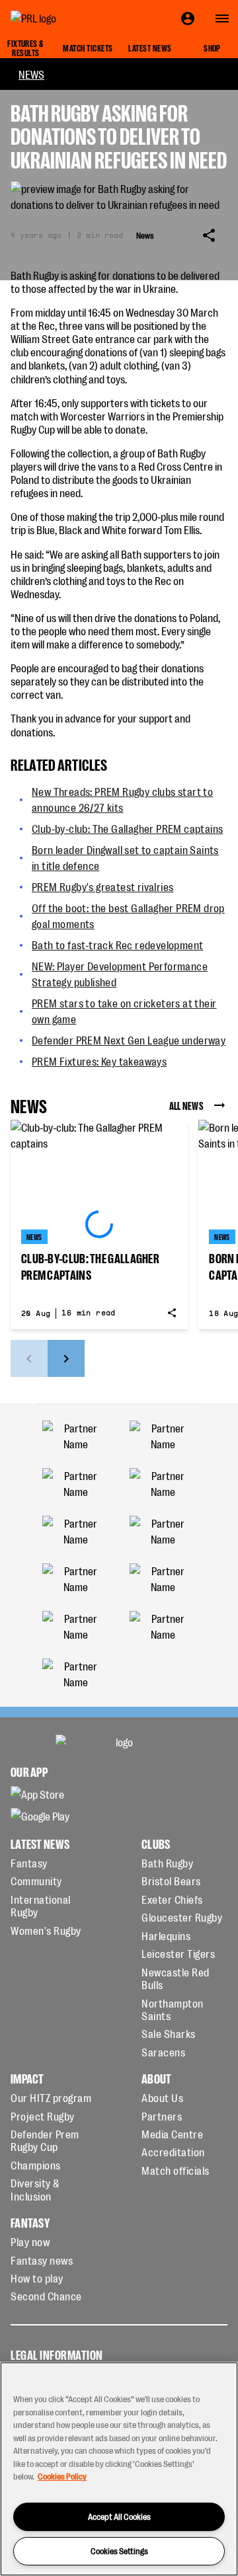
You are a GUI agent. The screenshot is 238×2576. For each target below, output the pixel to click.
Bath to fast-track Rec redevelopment (117, 945)
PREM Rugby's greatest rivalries (102, 886)
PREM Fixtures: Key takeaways (99, 1061)
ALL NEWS (186, 1105)
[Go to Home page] (63, 19)
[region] (119, 2469)
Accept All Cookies (119, 2516)
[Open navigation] (222, 19)
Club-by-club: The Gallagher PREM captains (128, 828)
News (31, 74)
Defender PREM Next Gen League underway (129, 1040)
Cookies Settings (119, 2551)
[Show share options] (209, 235)
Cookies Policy (62, 2476)
